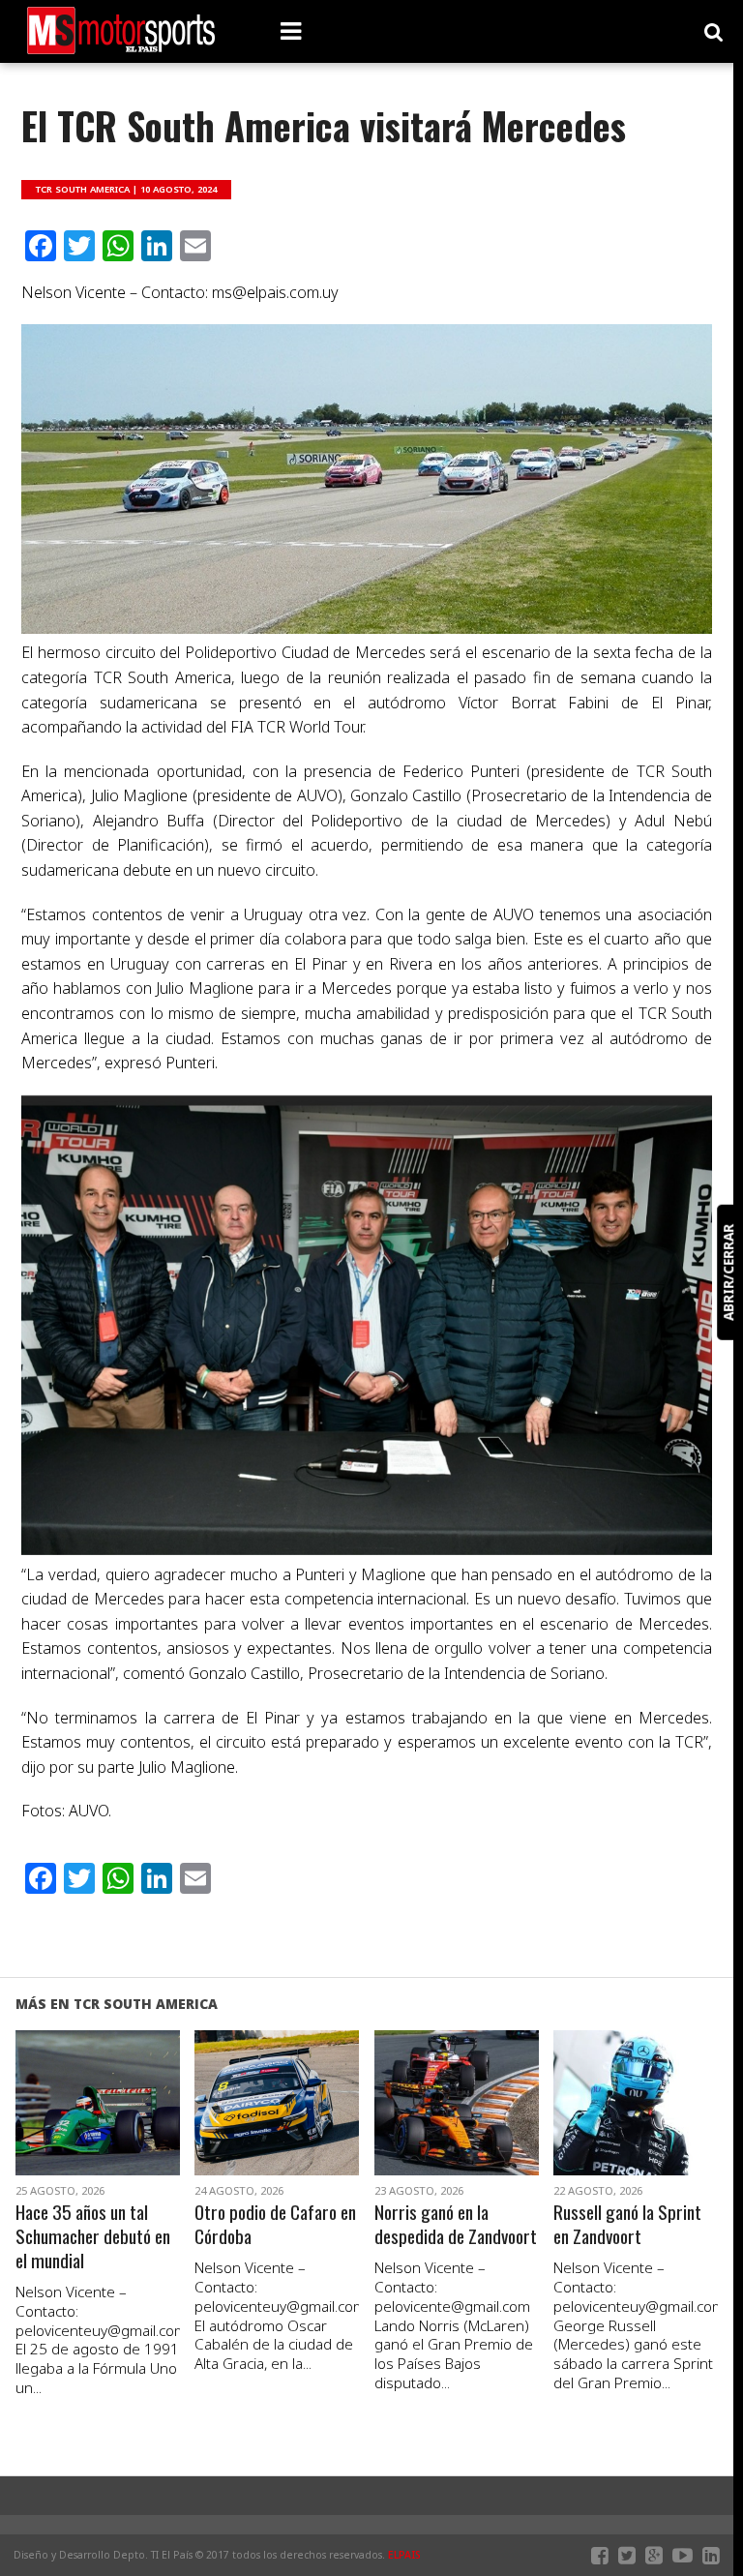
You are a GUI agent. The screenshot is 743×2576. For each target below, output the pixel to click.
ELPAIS (404, 2555)
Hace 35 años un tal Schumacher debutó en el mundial (93, 2237)
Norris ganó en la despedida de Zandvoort (456, 2225)
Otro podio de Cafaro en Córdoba (275, 2225)
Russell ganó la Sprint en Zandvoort (627, 2225)
